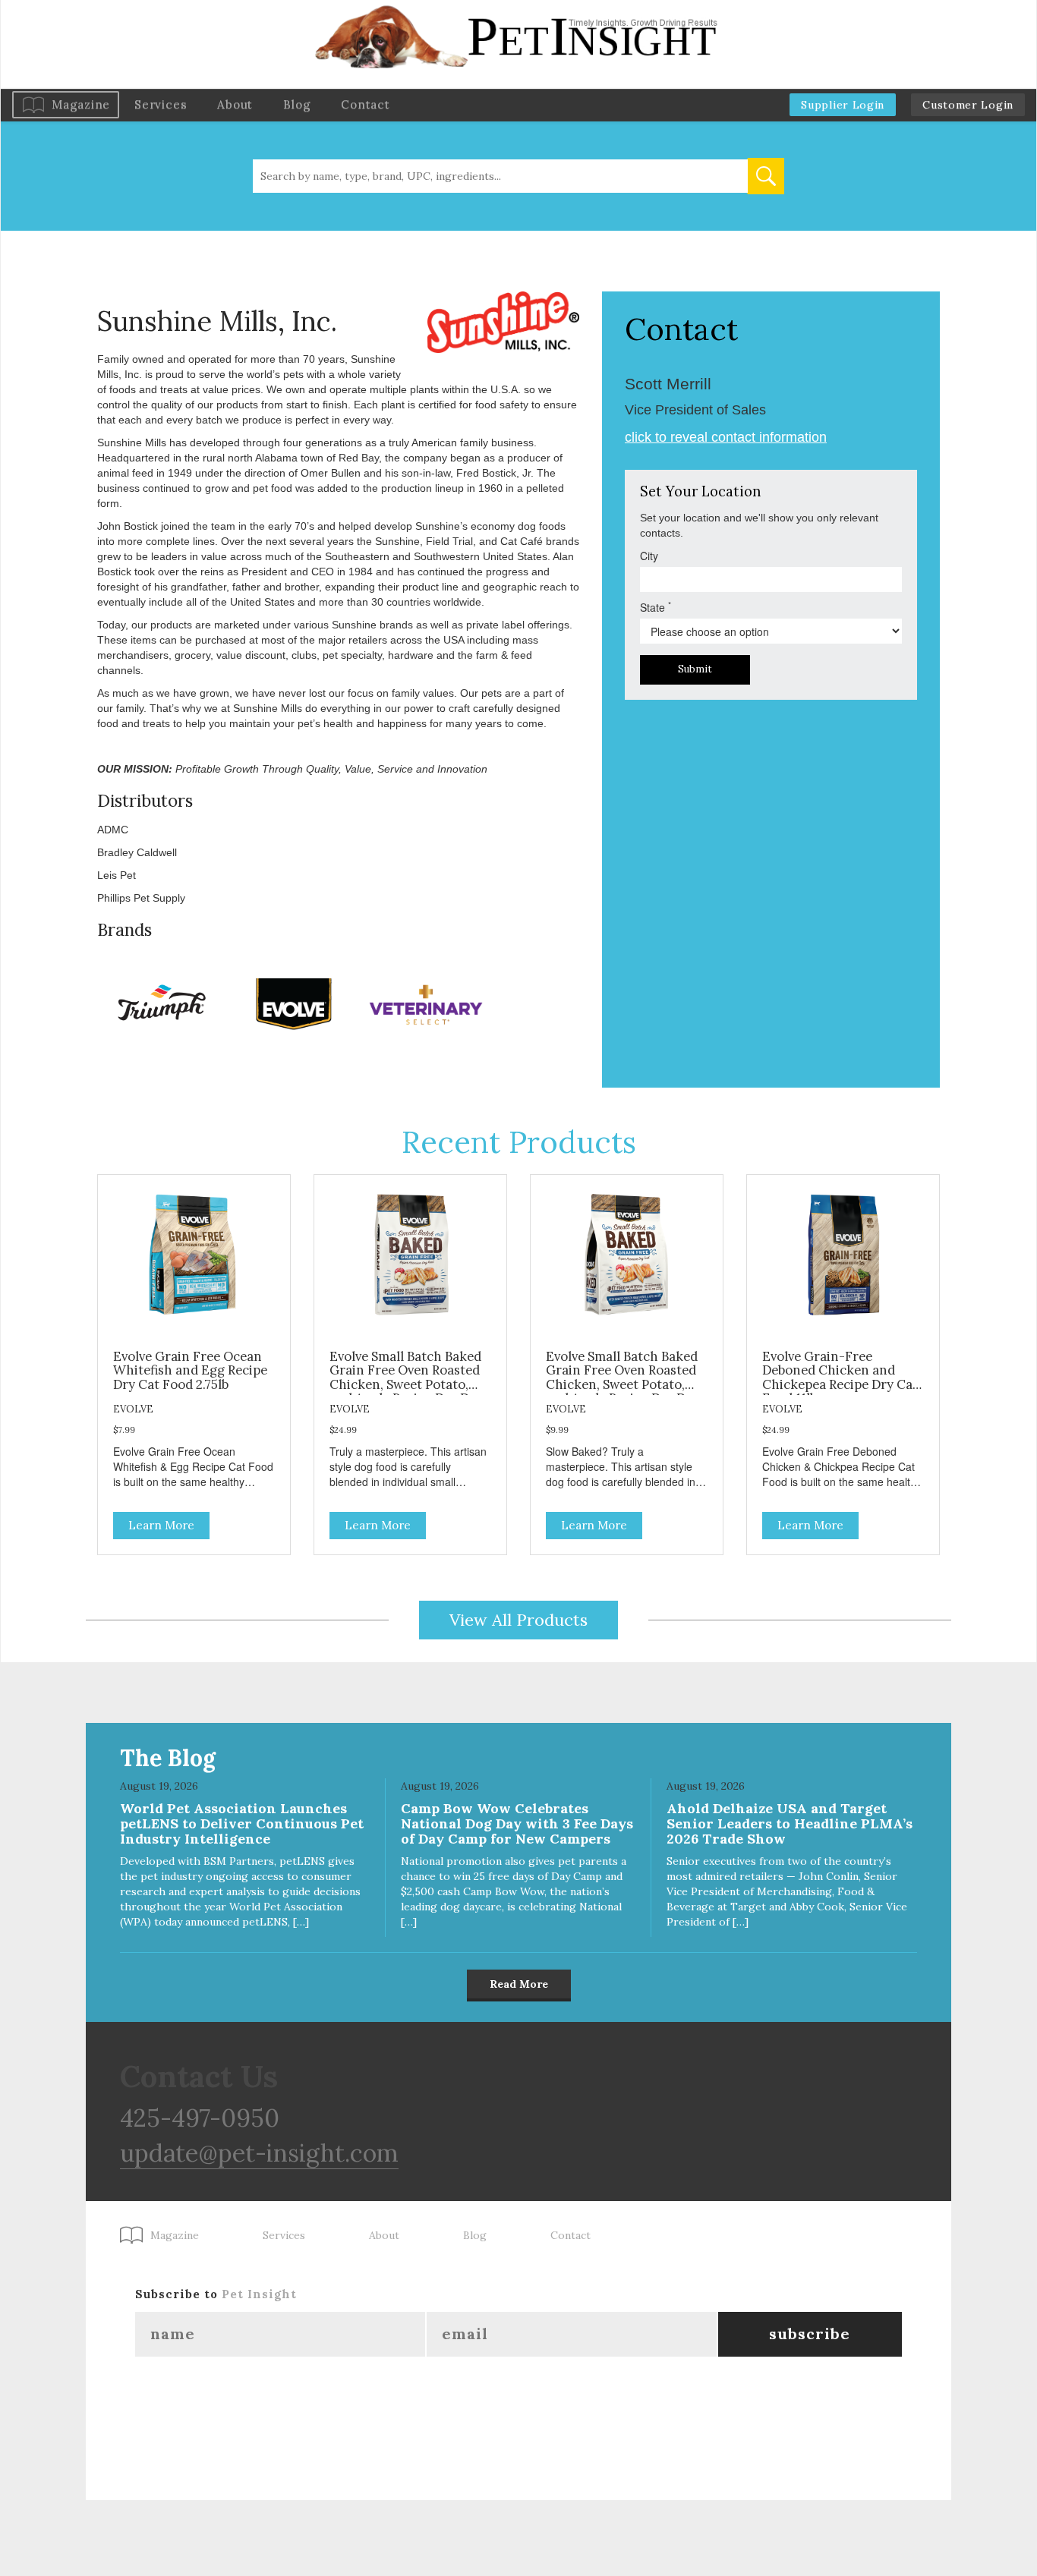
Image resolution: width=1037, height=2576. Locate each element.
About (235, 104)
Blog (297, 104)
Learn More (161, 1525)
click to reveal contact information (726, 437)
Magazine (81, 104)
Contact (365, 104)
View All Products (518, 1620)
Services (161, 104)
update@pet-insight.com (259, 2153)
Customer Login (968, 105)
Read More (519, 1984)
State (656, 607)
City (649, 556)
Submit (695, 669)
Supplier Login (843, 105)
